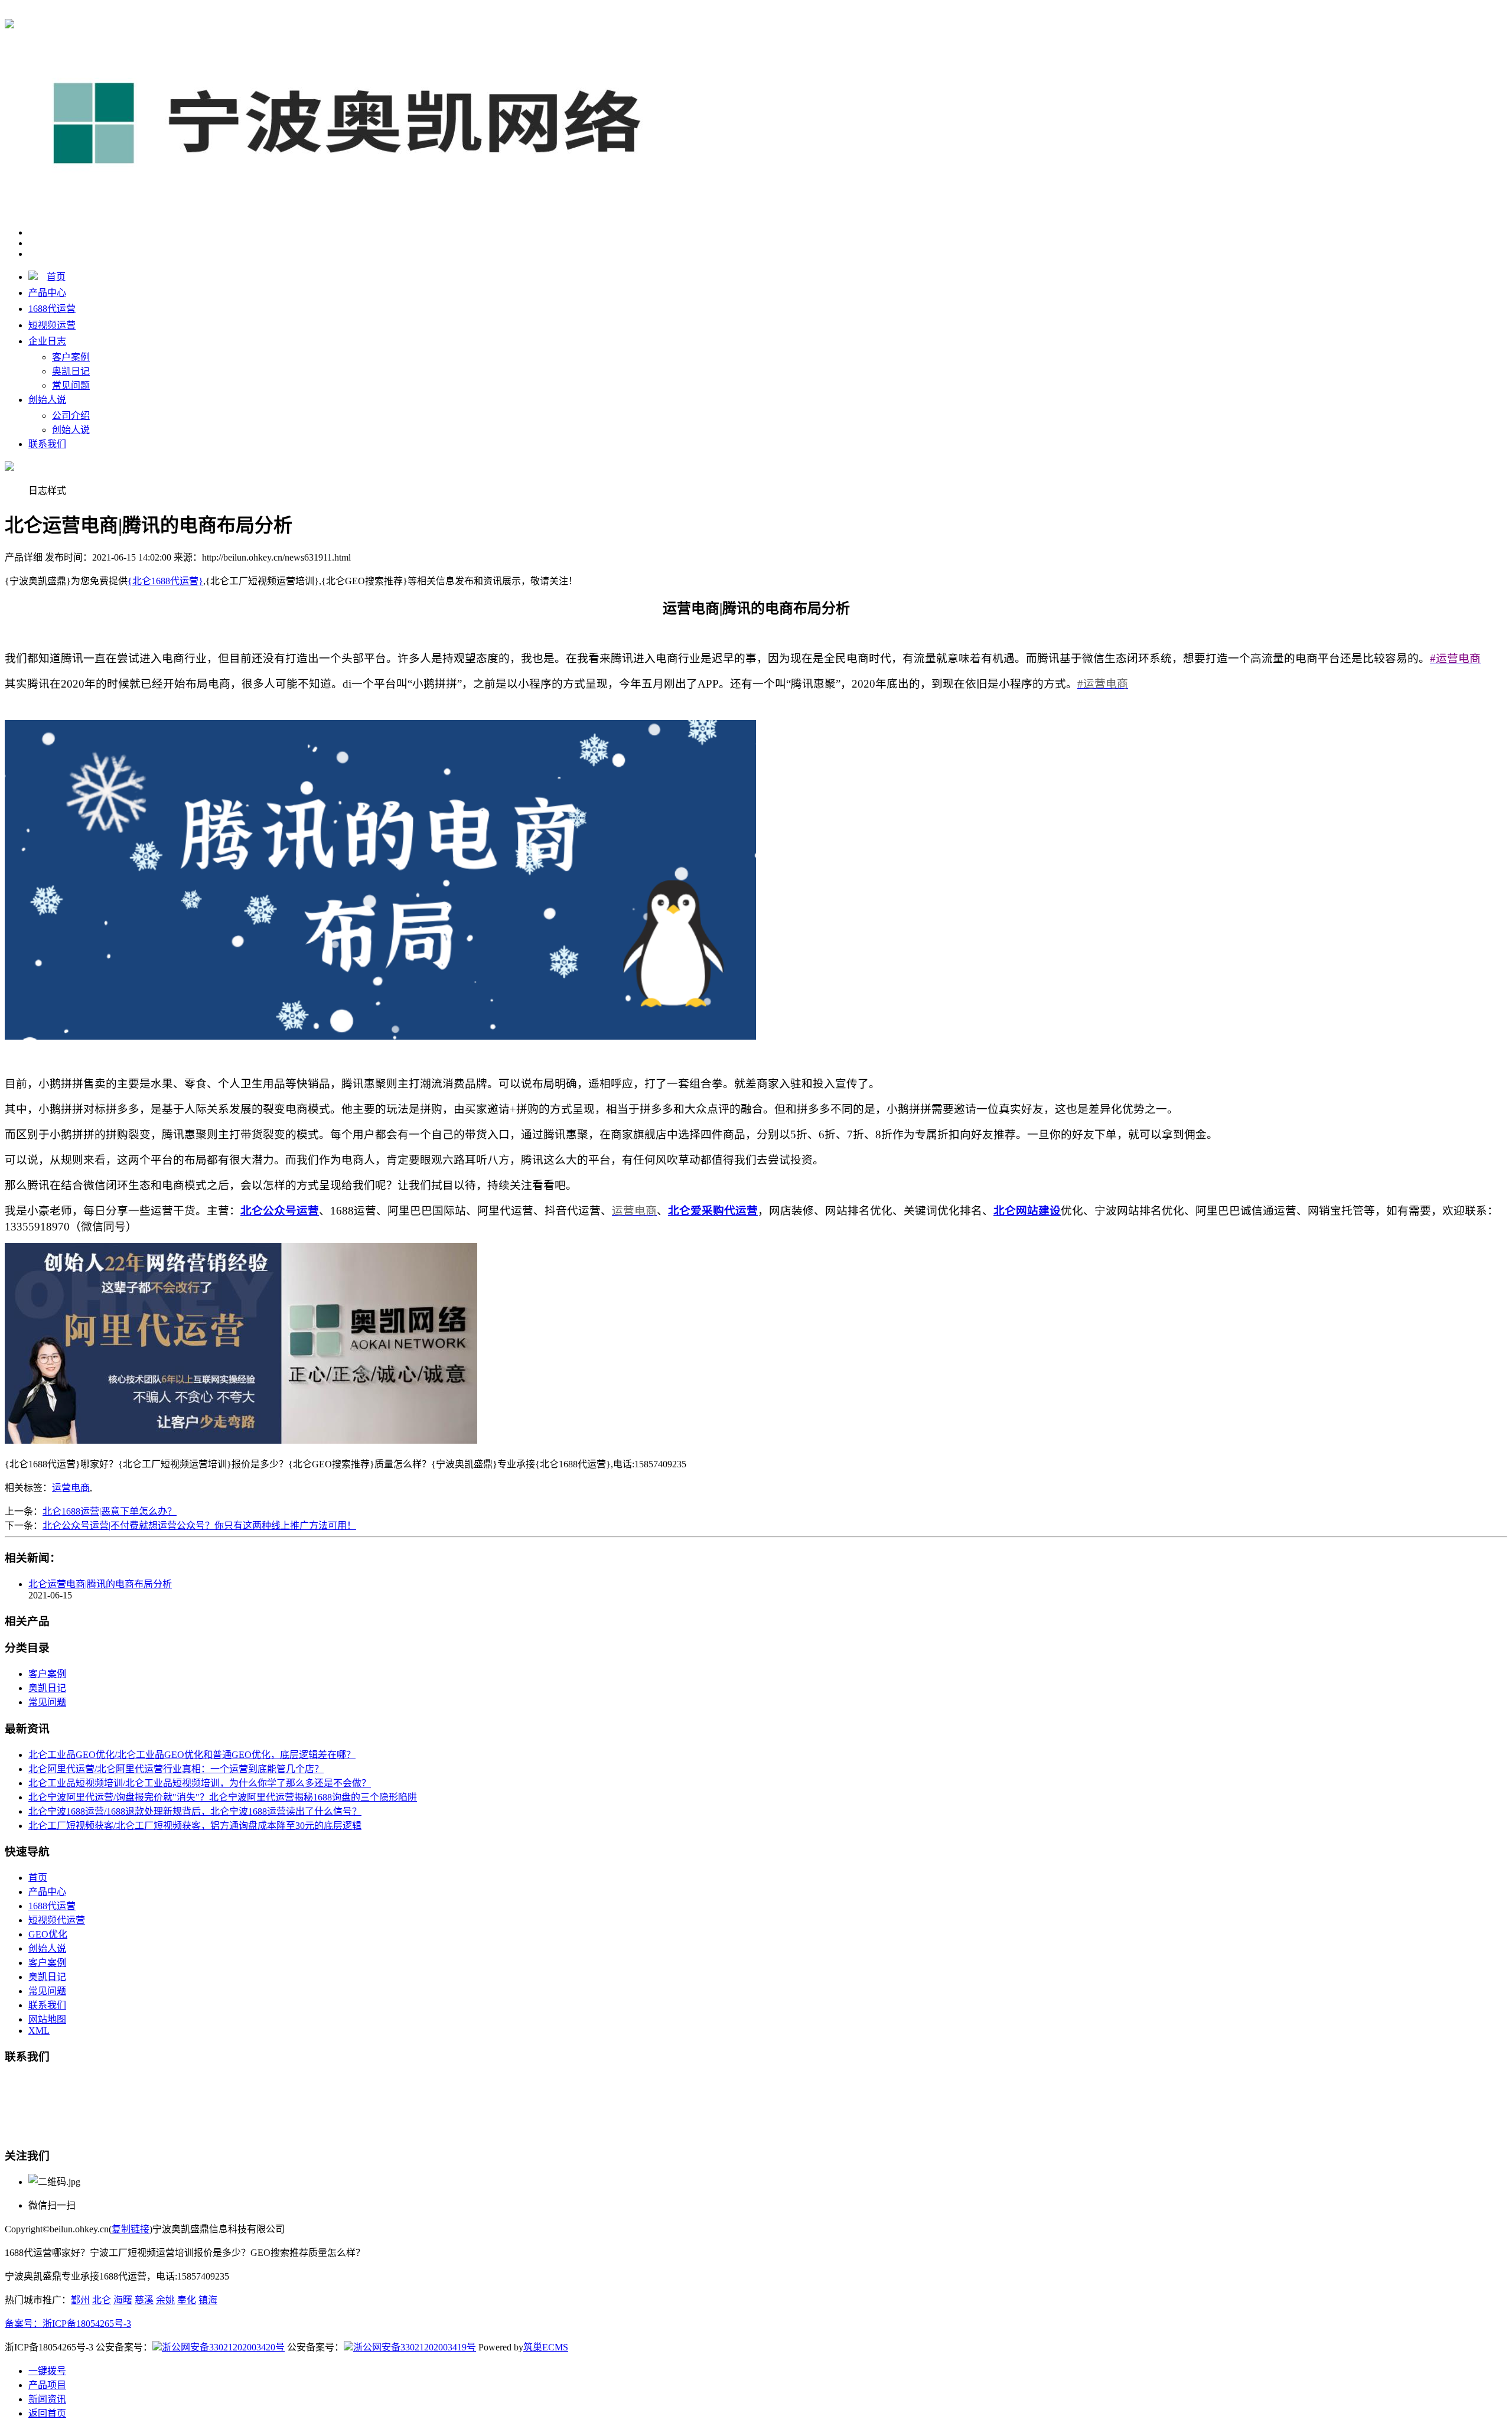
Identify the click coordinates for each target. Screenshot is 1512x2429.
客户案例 (71, 357)
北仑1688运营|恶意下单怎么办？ (110, 1511)
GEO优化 (48, 1934)
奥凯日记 (71, 371)
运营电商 (71, 1488)
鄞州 (80, 2300)
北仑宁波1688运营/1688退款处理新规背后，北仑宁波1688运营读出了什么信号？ (195, 1811)
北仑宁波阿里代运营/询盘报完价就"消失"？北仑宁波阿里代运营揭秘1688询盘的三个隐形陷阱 (223, 1797)
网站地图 (47, 2019)
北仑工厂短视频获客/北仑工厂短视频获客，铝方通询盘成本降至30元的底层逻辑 (195, 1826)
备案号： (24, 2324)
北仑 (102, 2300)
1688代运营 (52, 309)
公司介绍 (71, 416)
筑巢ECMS (546, 2347)
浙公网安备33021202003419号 (415, 2347)
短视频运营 (52, 325)
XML (39, 2031)
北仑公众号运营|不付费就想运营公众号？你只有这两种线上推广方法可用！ (199, 1526)
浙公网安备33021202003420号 (223, 2347)
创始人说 (47, 400)
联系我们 (47, 444)
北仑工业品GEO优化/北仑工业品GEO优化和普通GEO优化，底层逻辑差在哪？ (192, 1755)
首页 (56, 277)
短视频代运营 (57, 1920)
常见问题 (71, 385)
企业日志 (47, 341)
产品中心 (47, 293)
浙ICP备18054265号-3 (87, 2324)
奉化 (187, 2300)
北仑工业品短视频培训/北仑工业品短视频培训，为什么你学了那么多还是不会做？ (200, 1783)
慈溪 (144, 2300)
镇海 (208, 2300)
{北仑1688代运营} (165, 13)
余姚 (165, 2300)
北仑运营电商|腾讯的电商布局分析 (100, 1584)
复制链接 (131, 2229)
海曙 (123, 2300)
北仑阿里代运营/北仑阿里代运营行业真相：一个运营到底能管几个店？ (176, 1769)
